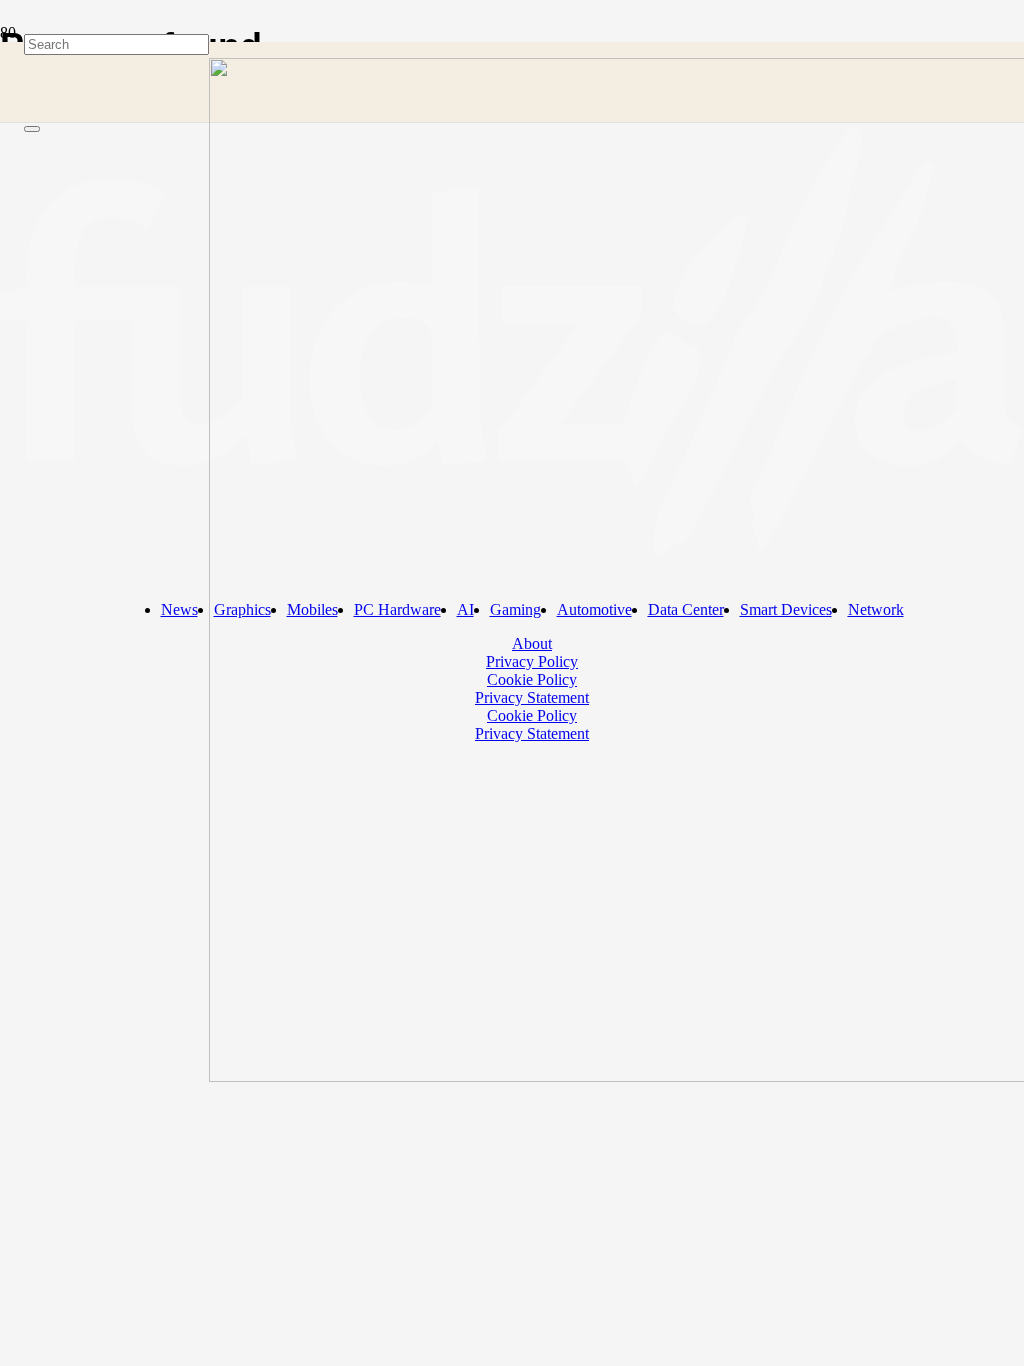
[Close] (32, 129)
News (179, 609)
